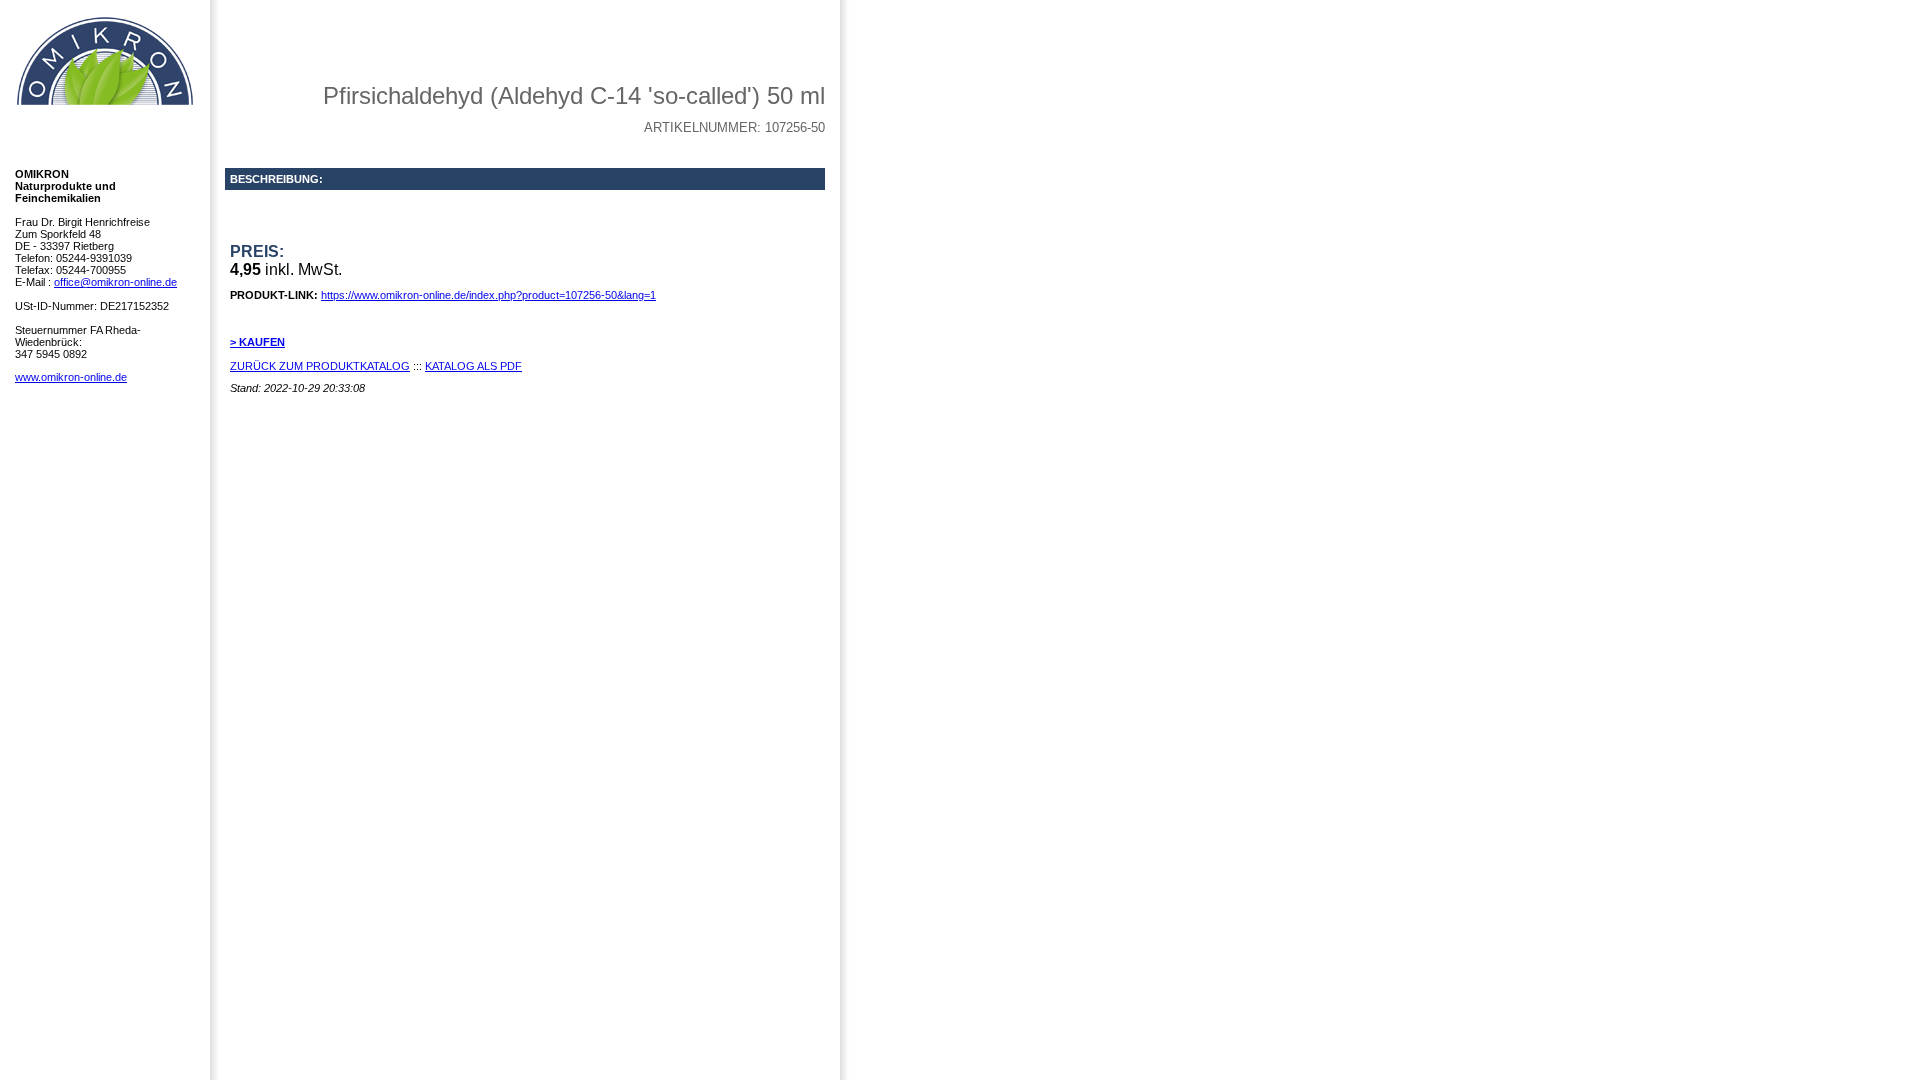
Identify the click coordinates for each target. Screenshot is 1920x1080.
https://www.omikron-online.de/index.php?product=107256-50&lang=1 (488, 295)
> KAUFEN (257, 342)
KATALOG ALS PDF (473, 366)
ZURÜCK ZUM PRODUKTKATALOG (320, 366)
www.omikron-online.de (71, 377)
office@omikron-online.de (115, 282)
